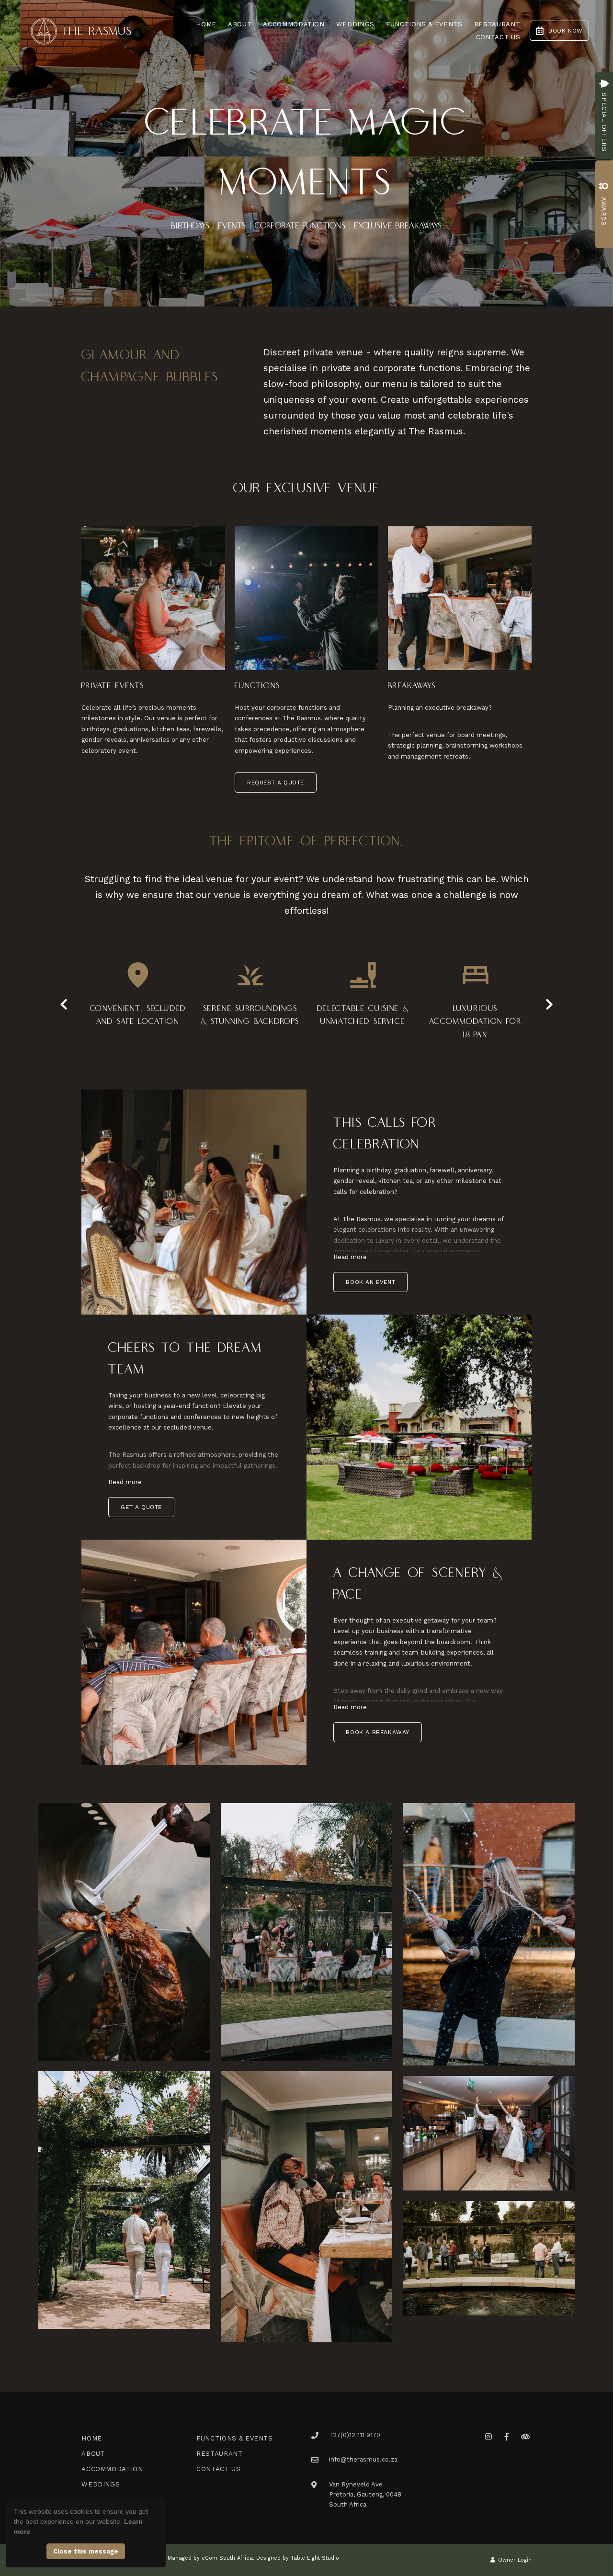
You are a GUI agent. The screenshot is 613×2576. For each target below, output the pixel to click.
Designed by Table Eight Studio (298, 2558)
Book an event (370, 1282)
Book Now (566, 31)
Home (206, 24)
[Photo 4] (124, 2200)
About (240, 24)
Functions (257, 686)
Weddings (355, 24)
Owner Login (514, 2560)
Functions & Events (424, 24)
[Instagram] (488, 2436)
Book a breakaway (378, 1732)
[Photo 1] (124, 1932)
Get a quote (141, 1507)
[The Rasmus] (81, 30)
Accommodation (294, 24)
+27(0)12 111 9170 (355, 2435)
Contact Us (498, 37)
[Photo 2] (306, 1932)
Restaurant (497, 24)
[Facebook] (507, 2436)
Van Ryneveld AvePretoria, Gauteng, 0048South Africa (365, 2495)
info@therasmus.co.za (363, 2459)
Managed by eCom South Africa (210, 2558)
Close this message (86, 2551)
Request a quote (276, 783)
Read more (350, 1257)
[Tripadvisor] (525, 2436)
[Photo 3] (489, 1934)
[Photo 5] (306, 2207)
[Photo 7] (489, 2258)
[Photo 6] (489, 2133)
